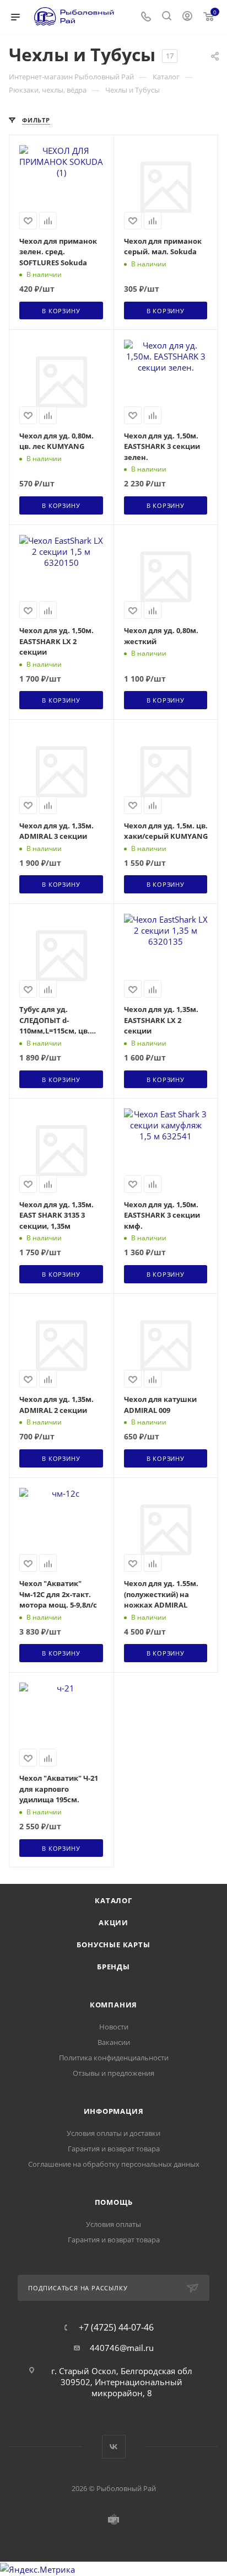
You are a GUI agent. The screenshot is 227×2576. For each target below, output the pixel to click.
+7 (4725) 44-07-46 (116, 2327)
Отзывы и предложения (113, 2073)
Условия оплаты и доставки (113, 2133)
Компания (113, 2005)
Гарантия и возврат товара (114, 2149)
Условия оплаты (113, 2224)
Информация (114, 2111)
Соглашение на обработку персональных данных (114, 2164)
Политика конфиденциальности (114, 2058)
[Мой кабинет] (187, 17)
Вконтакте (114, 2447)
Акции (113, 1922)
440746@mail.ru (122, 2348)
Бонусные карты (113, 1945)
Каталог (113, 1900)
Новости (114, 2027)
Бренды (113, 1967)
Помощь (114, 2202)
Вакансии (114, 2042)
